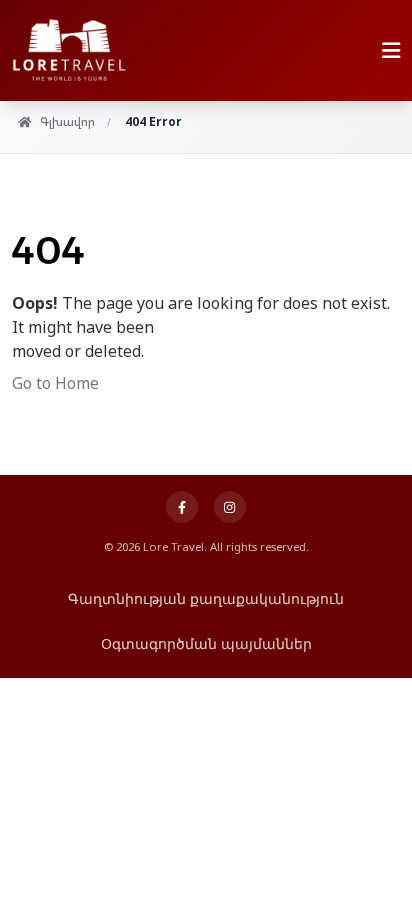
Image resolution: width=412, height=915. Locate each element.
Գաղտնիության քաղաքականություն (206, 598)
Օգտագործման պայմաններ (206, 643)
